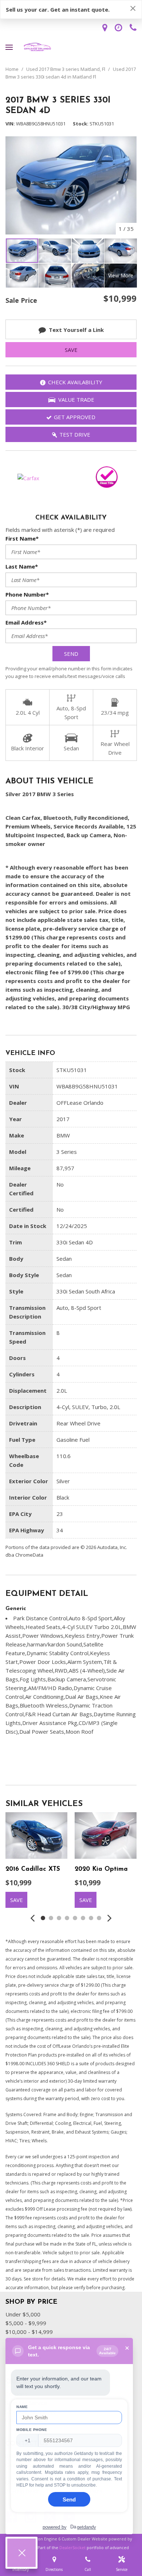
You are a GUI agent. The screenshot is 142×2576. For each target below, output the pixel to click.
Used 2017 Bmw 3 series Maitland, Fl (66, 69)
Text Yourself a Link (76, 330)
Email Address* (26, 622)
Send (71, 654)
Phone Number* (27, 594)
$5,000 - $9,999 (26, 2323)
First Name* (22, 538)
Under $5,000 (23, 2314)
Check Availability (75, 382)
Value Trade (76, 400)
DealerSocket (72, 2547)
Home (13, 69)
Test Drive (75, 434)
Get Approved (75, 417)
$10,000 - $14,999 (29, 2332)
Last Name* (22, 566)
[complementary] (120, 2554)
